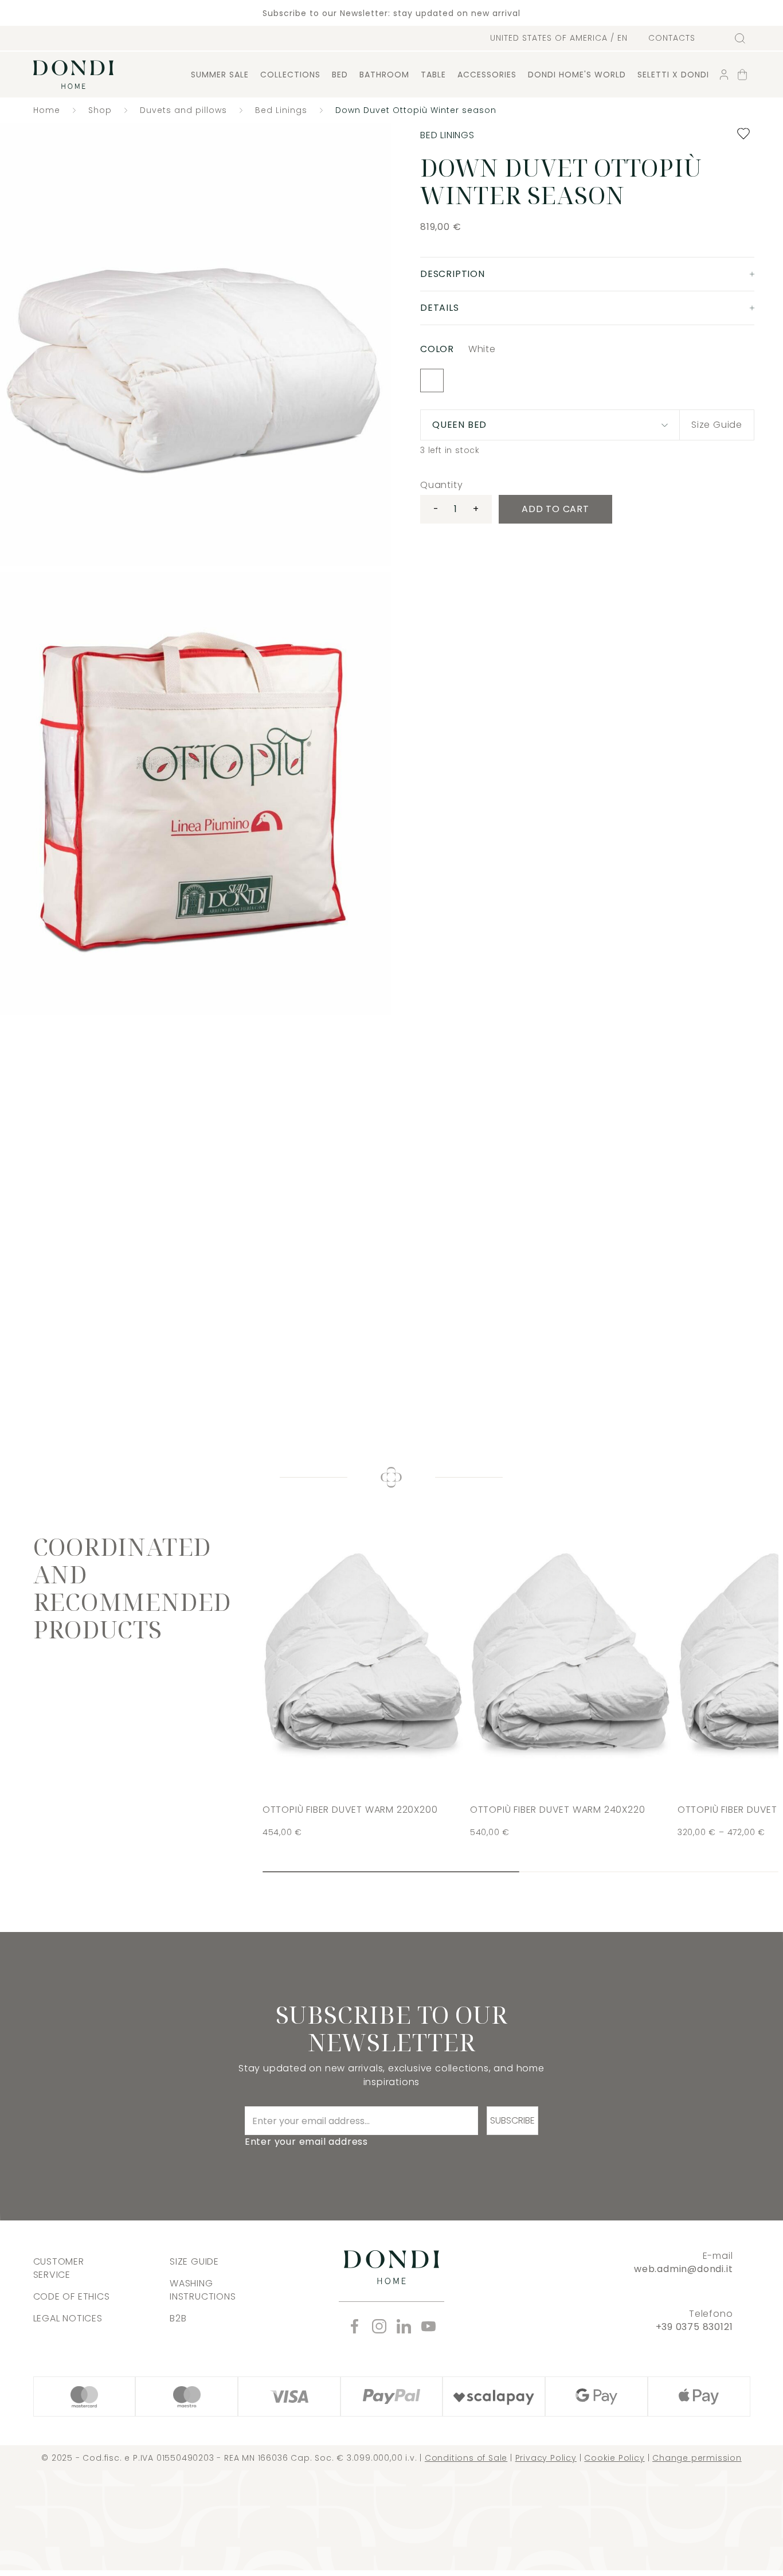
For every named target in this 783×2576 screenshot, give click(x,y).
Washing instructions (203, 2290)
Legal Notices (68, 2318)
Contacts (672, 38)
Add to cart (555, 509)
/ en (559, 38)
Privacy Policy (546, 2458)
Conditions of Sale (466, 2458)
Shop (100, 110)
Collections (290, 75)
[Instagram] (379, 2326)
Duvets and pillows (183, 110)
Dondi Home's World (577, 75)
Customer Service (59, 2268)
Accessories (487, 75)
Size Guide (717, 425)
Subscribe (512, 2120)
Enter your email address (306, 2142)
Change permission (697, 2458)
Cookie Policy (614, 2458)
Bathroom (384, 75)
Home (47, 110)
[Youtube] (428, 2326)
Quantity (441, 485)
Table (433, 75)
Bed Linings (281, 110)
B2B (178, 2318)
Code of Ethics (72, 2296)
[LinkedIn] (404, 2326)
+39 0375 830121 (694, 2327)
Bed (340, 75)
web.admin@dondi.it (683, 2269)
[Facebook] (355, 2326)
